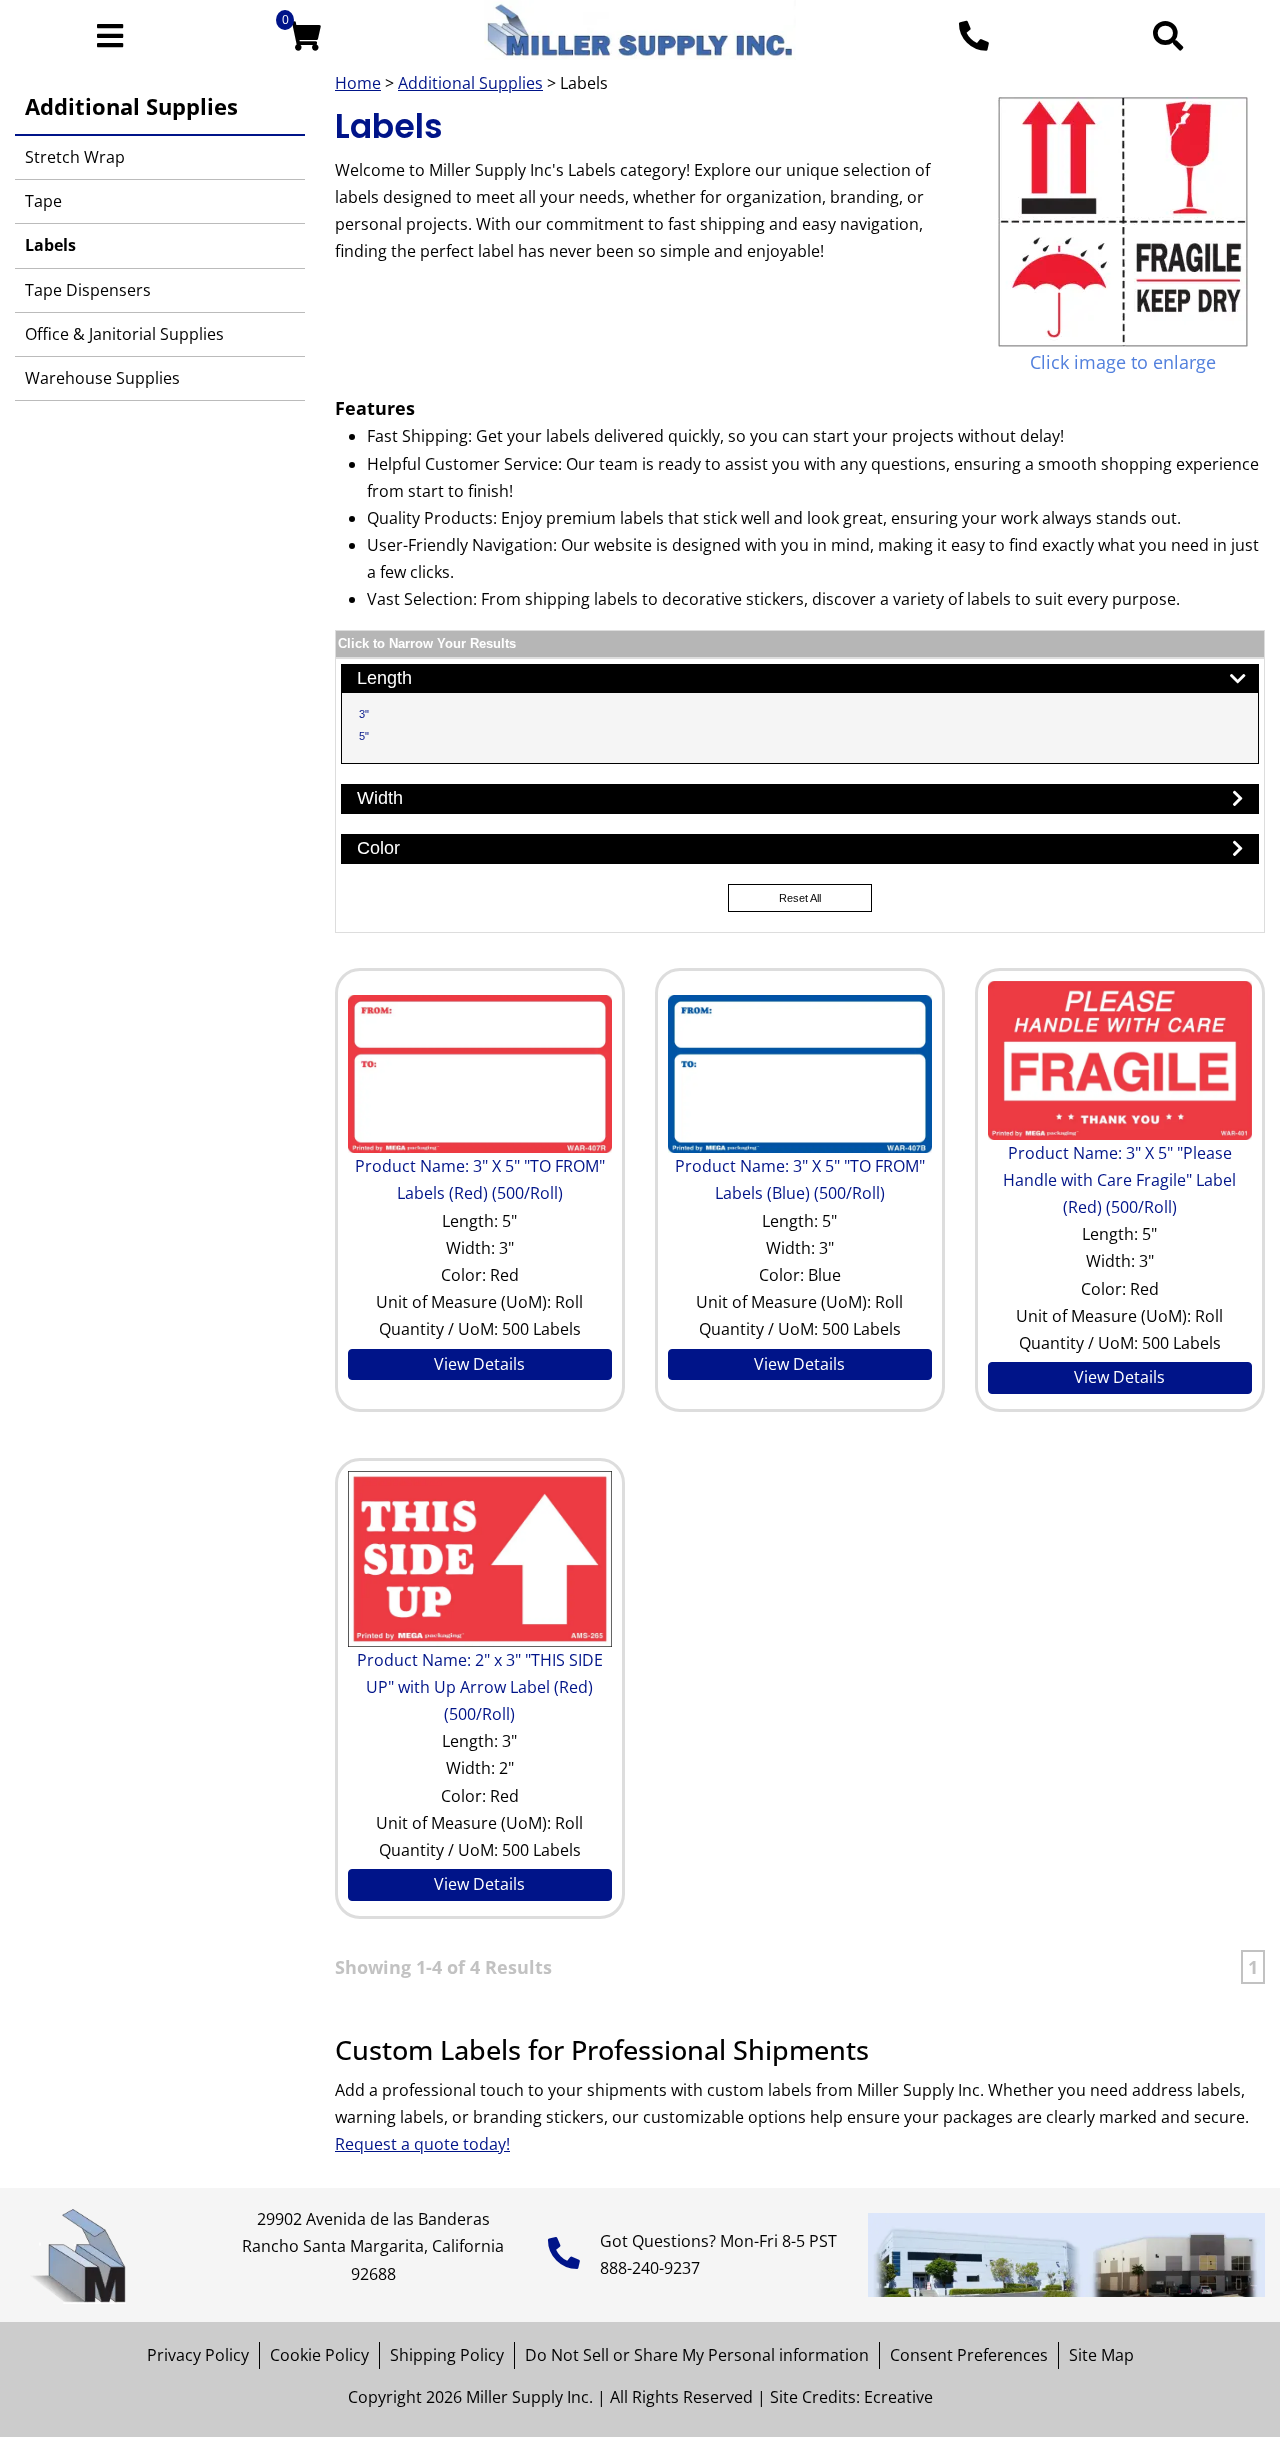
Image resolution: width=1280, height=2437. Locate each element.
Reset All (800, 898)
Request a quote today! (422, 2144)
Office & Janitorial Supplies (124, 334)
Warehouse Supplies (102, 378)
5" (364, 736)
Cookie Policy (319, 2355)
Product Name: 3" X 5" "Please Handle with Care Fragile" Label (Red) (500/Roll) (1119, 1180)
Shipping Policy (447, 2355)
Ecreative (898, 2397)
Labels (50, 245)
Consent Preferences (969, 2355)
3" (364, 714)
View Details (479, 1364)
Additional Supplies (131, 106)
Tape (43, 201)
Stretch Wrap (75, 157)
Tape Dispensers (88, 290)
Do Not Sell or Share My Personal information (697, 2355)
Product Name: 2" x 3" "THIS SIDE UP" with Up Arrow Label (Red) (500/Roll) (480, 1687)
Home (358, 83)
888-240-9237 (650, 2268)
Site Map (1101, 2355)
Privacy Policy (198, 2355)
